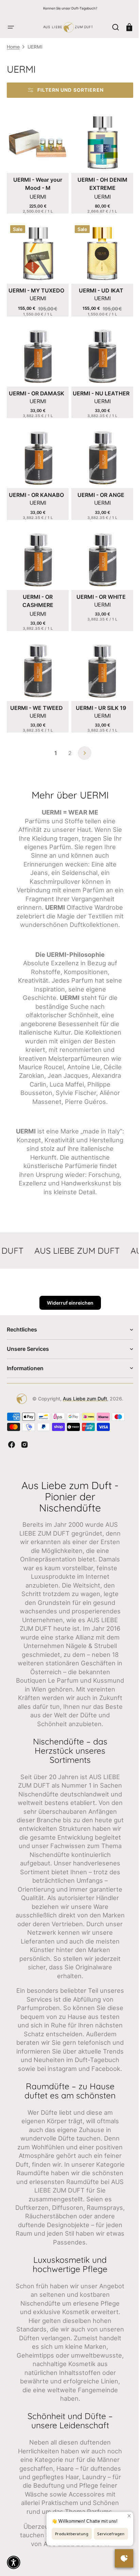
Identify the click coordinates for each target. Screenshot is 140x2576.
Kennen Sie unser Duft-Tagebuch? (70, 8)
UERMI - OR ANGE (97, 486)
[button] (11, 27)
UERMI (36, 194)
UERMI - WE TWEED (35, 694)
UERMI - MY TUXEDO (35, 285)
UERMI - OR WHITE (97, 585)
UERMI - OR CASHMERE (37, 589)
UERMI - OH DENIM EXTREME (98, 181)
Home (13, 47)
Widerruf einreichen (67, 1306)
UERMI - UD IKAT (97, 285)
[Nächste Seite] (82, 739)
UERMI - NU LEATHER (97, 386)
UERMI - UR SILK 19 (97, 694)
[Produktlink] (37, 161)
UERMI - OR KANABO (35, 486)
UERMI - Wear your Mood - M (36, 181)
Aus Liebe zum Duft (83, 1402)
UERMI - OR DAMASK (35, 386)
